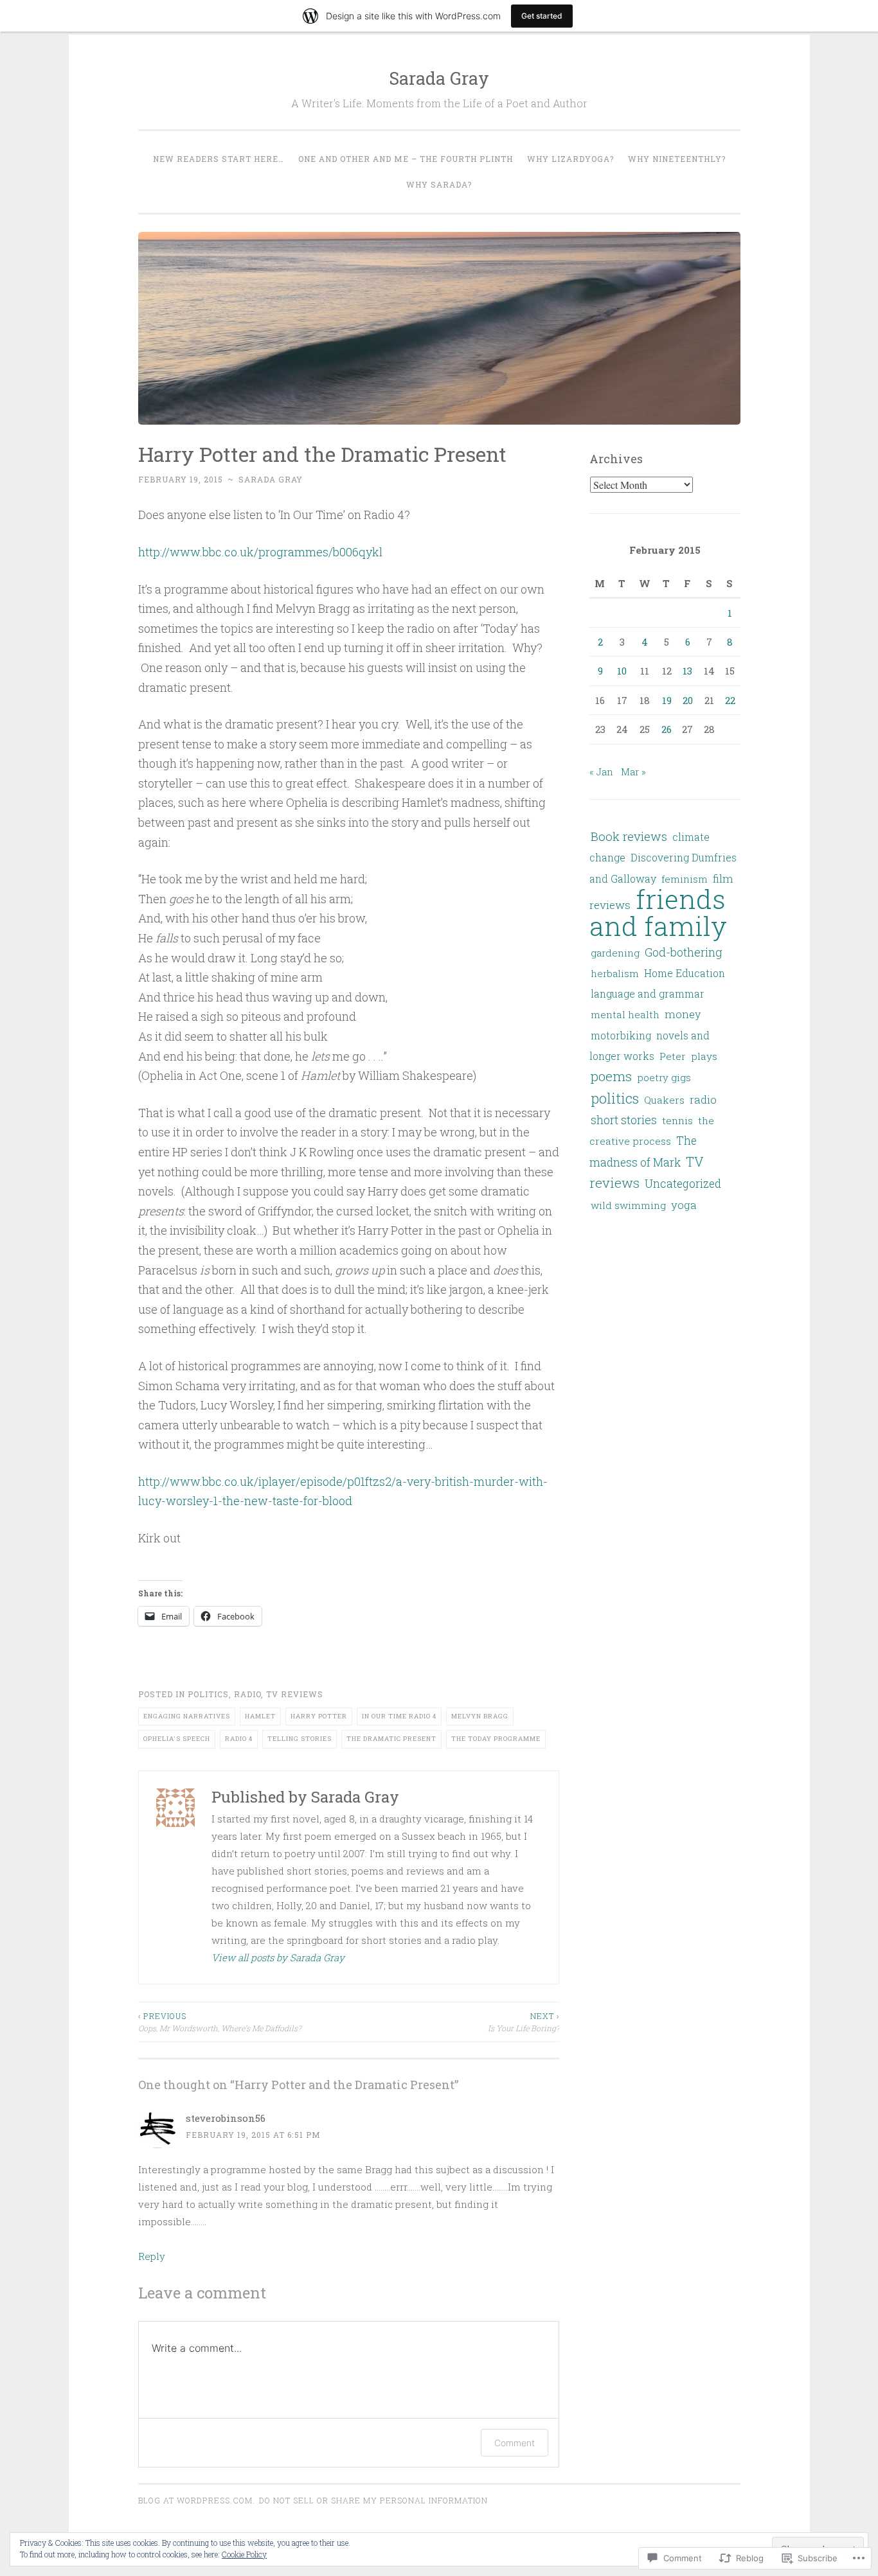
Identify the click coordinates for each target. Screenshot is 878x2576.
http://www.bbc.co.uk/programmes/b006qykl (260, 552)
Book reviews (629, 836)
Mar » (633, 772)
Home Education (685, 973)
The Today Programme (496, 1739)
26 (667, 729)
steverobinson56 (226, 2118)
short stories (624, 1120)
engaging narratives (187, 1716)
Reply (152, 2256)
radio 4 (239, 1739)
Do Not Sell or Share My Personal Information (373, 2500)
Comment (515, 2443)
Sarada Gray (439, 78)
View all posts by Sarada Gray (278, 1957)
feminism (685, 879)
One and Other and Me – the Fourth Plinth (406, 159)
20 (688, 700)
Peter (673, 1056)
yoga (684, 1205)
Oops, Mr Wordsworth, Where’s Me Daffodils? (219, 2022)
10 (622, 671)
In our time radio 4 (399, 1716)
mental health (625, 1014)
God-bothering (684, 952)
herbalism (615, 973)
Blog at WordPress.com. (197, 2500)
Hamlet (260, 1716)
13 (687, 671)
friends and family (658, 912)
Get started (542, 16)
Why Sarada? (439, 184)
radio (247, 1694)
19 (667, 700)
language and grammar (648, 994)
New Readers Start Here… (219, 159)
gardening (615, 953)
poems (611, 1076)
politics (208, 1694)
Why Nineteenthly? (677, 159)
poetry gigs (664, 1077)
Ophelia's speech (177, 1739)
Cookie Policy (244, 2554)
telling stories (300, 1739)
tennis (677, 1120)
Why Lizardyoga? (570, 159)
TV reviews (295, 1694)
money (683, 1014)
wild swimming (628, 1205)
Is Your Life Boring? (524, 2022)
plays (704, 1056)
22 (730, 700)
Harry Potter (319, 1716)
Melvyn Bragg (480, 1716)
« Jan (601, 772)
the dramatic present (391, 1739)
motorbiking (621, 1036)
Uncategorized (683, 1184)
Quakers (664, 1100)
